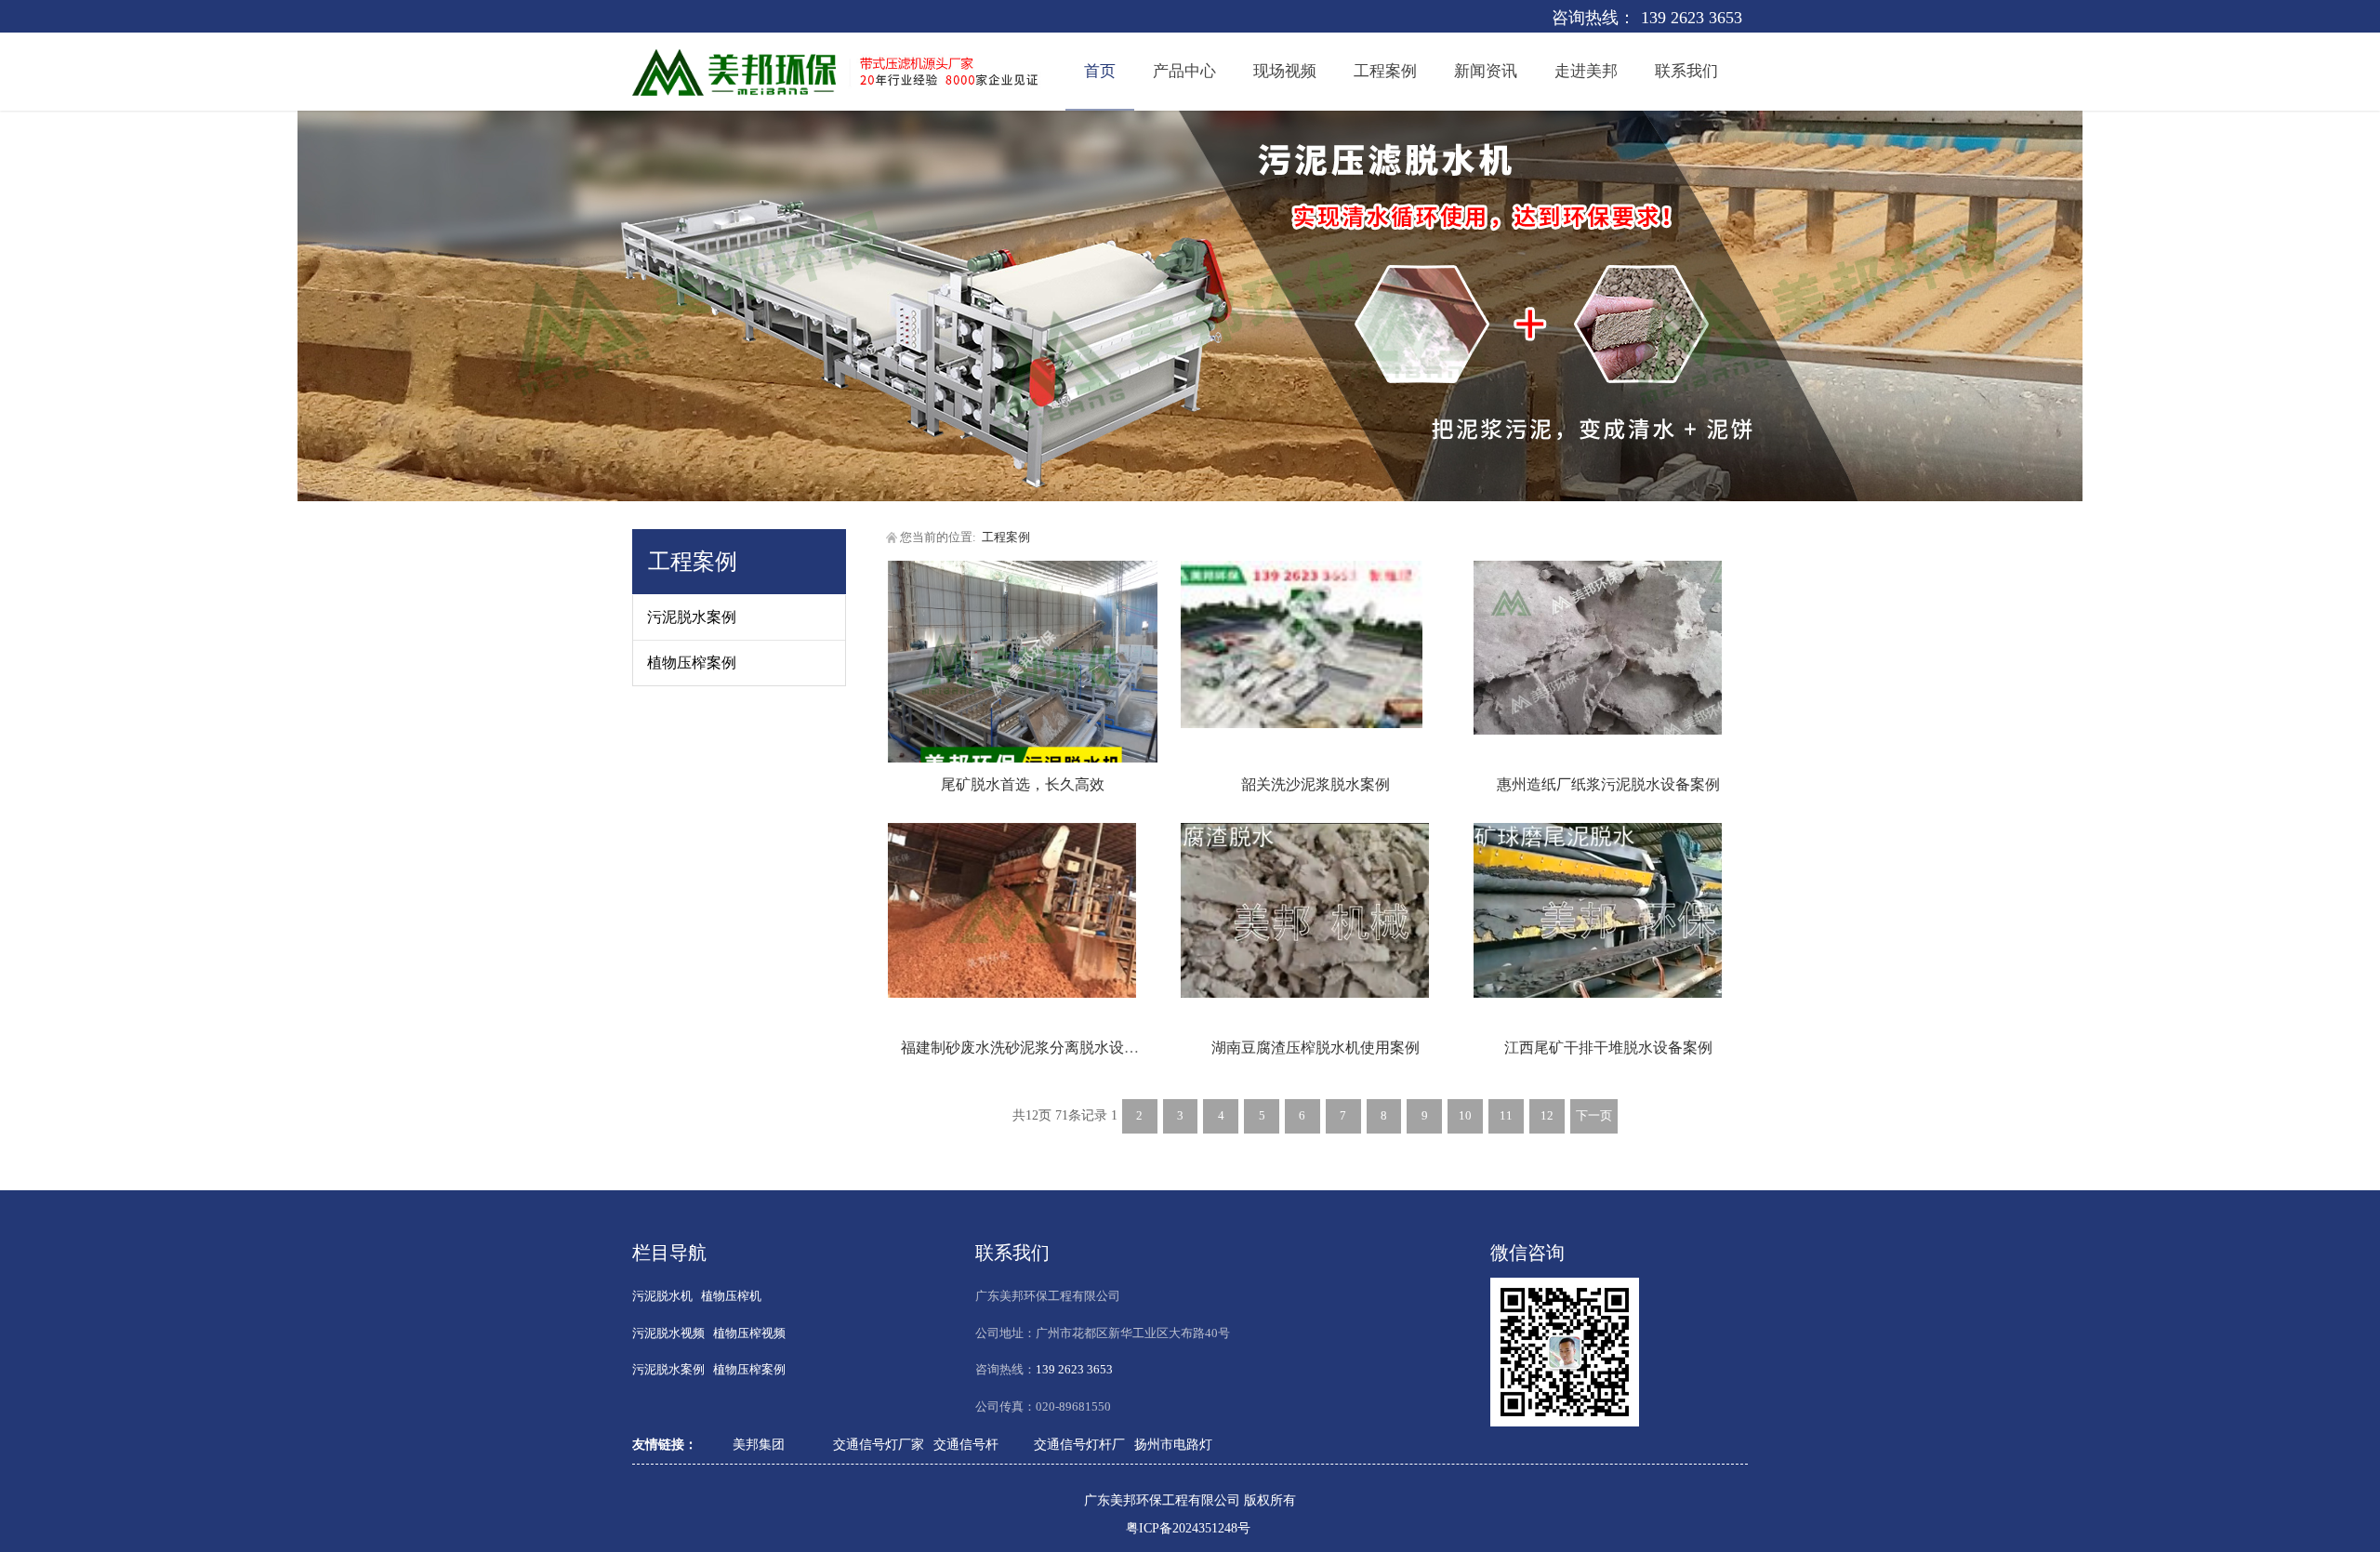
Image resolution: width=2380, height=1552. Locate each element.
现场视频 (1285, 71)
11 (1506, 1116)
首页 (1100, 71)
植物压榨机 (731, 1296)
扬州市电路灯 (1173, 1445)
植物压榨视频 (749, 1333)
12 (1547, 1116)
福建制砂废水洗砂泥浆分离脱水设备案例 (1035, 1048)
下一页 (1594, 1116)
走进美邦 (1586, 71)
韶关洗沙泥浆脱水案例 (1316, 784)
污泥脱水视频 (668, 1333)
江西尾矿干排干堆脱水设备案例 (1608, 1048)
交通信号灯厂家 (879, 1445)
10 (1465, 1116)
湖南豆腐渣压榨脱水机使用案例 (1316, 1048)
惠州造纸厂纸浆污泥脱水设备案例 (1608, 784)
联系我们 (1686, 71)
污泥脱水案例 (692, 617)
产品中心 (1184, 71)
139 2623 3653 (1692, 18)
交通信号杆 (966, 1445)
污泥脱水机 (662, 1296)
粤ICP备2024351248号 (1188, 1528)
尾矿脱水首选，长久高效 (1023, 784)
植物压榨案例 (692, 663)
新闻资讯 (1486, 71)
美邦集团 (759, 1445)
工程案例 (1385, 71)
